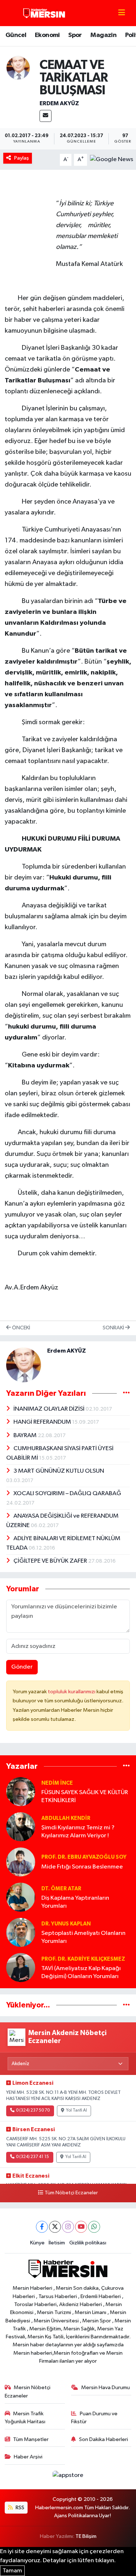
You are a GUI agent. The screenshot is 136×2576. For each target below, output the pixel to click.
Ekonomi (47, 35)
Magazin (103, 35)
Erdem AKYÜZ (59, 103)
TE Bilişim (86, 2536)
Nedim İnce (57, 1783)
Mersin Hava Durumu (106, 2388)
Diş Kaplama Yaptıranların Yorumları (75, 1902)
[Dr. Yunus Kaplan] (21, 1932)
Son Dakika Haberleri (104, 2439)
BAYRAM (26, 1435)
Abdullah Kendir (66, 1818)
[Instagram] (68, 2227)
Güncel (16, 35)
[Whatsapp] (94, 2227)
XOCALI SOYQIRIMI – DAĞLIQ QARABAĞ (67, 1494)
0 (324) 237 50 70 (33, 2111)
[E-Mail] (46, 116)
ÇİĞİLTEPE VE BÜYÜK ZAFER (51, 1561)
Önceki (20, 1328)
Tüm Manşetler (31, 2439)
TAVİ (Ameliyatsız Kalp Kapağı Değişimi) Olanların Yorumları (81, 1972)
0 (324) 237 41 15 (32, 2157)
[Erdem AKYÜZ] (18, 68)
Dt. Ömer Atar (61, 1889)
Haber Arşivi (28, 2457)
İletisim (57, 2243)
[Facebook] (42, 2227)
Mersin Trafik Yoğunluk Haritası (25, 2418)
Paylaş (22, 158)
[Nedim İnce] (21, 1791)
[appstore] (68, 2477)
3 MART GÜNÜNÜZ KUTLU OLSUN (59, 1471)
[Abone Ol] (112, 159)
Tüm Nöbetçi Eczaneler (71, 2193)
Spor (75, 35)
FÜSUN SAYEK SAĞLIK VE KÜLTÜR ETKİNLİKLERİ (85, 1796)
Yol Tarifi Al (77, 2111)
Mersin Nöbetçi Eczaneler (28, 2392)
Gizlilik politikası (88, 2243)
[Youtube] (81, 2227)
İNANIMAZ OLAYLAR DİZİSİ (50, 1409)
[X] (55, 2227)
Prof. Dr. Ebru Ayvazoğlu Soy (84, 1857)
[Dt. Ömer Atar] (21, 1897)
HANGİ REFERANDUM (43, 1422)
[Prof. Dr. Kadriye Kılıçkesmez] (21, 1967)
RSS (19, 2508)
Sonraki (114, 1328)
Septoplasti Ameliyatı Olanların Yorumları (83, 1937)
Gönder (22, 1667)
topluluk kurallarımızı (72, 1692)
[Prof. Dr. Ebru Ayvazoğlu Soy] (21, 1862)
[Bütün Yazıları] (126, 1393)
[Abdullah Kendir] (21, 1827)
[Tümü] (126, 1766)
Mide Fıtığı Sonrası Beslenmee (82, 1867)
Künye (37, 2243)
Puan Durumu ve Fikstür (94, 2418)
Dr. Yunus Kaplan (66, 1924)
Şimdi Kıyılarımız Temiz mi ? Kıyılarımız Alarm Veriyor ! (78, 1831)
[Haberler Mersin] (44, 13)
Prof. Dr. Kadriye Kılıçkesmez (83, 1959)
